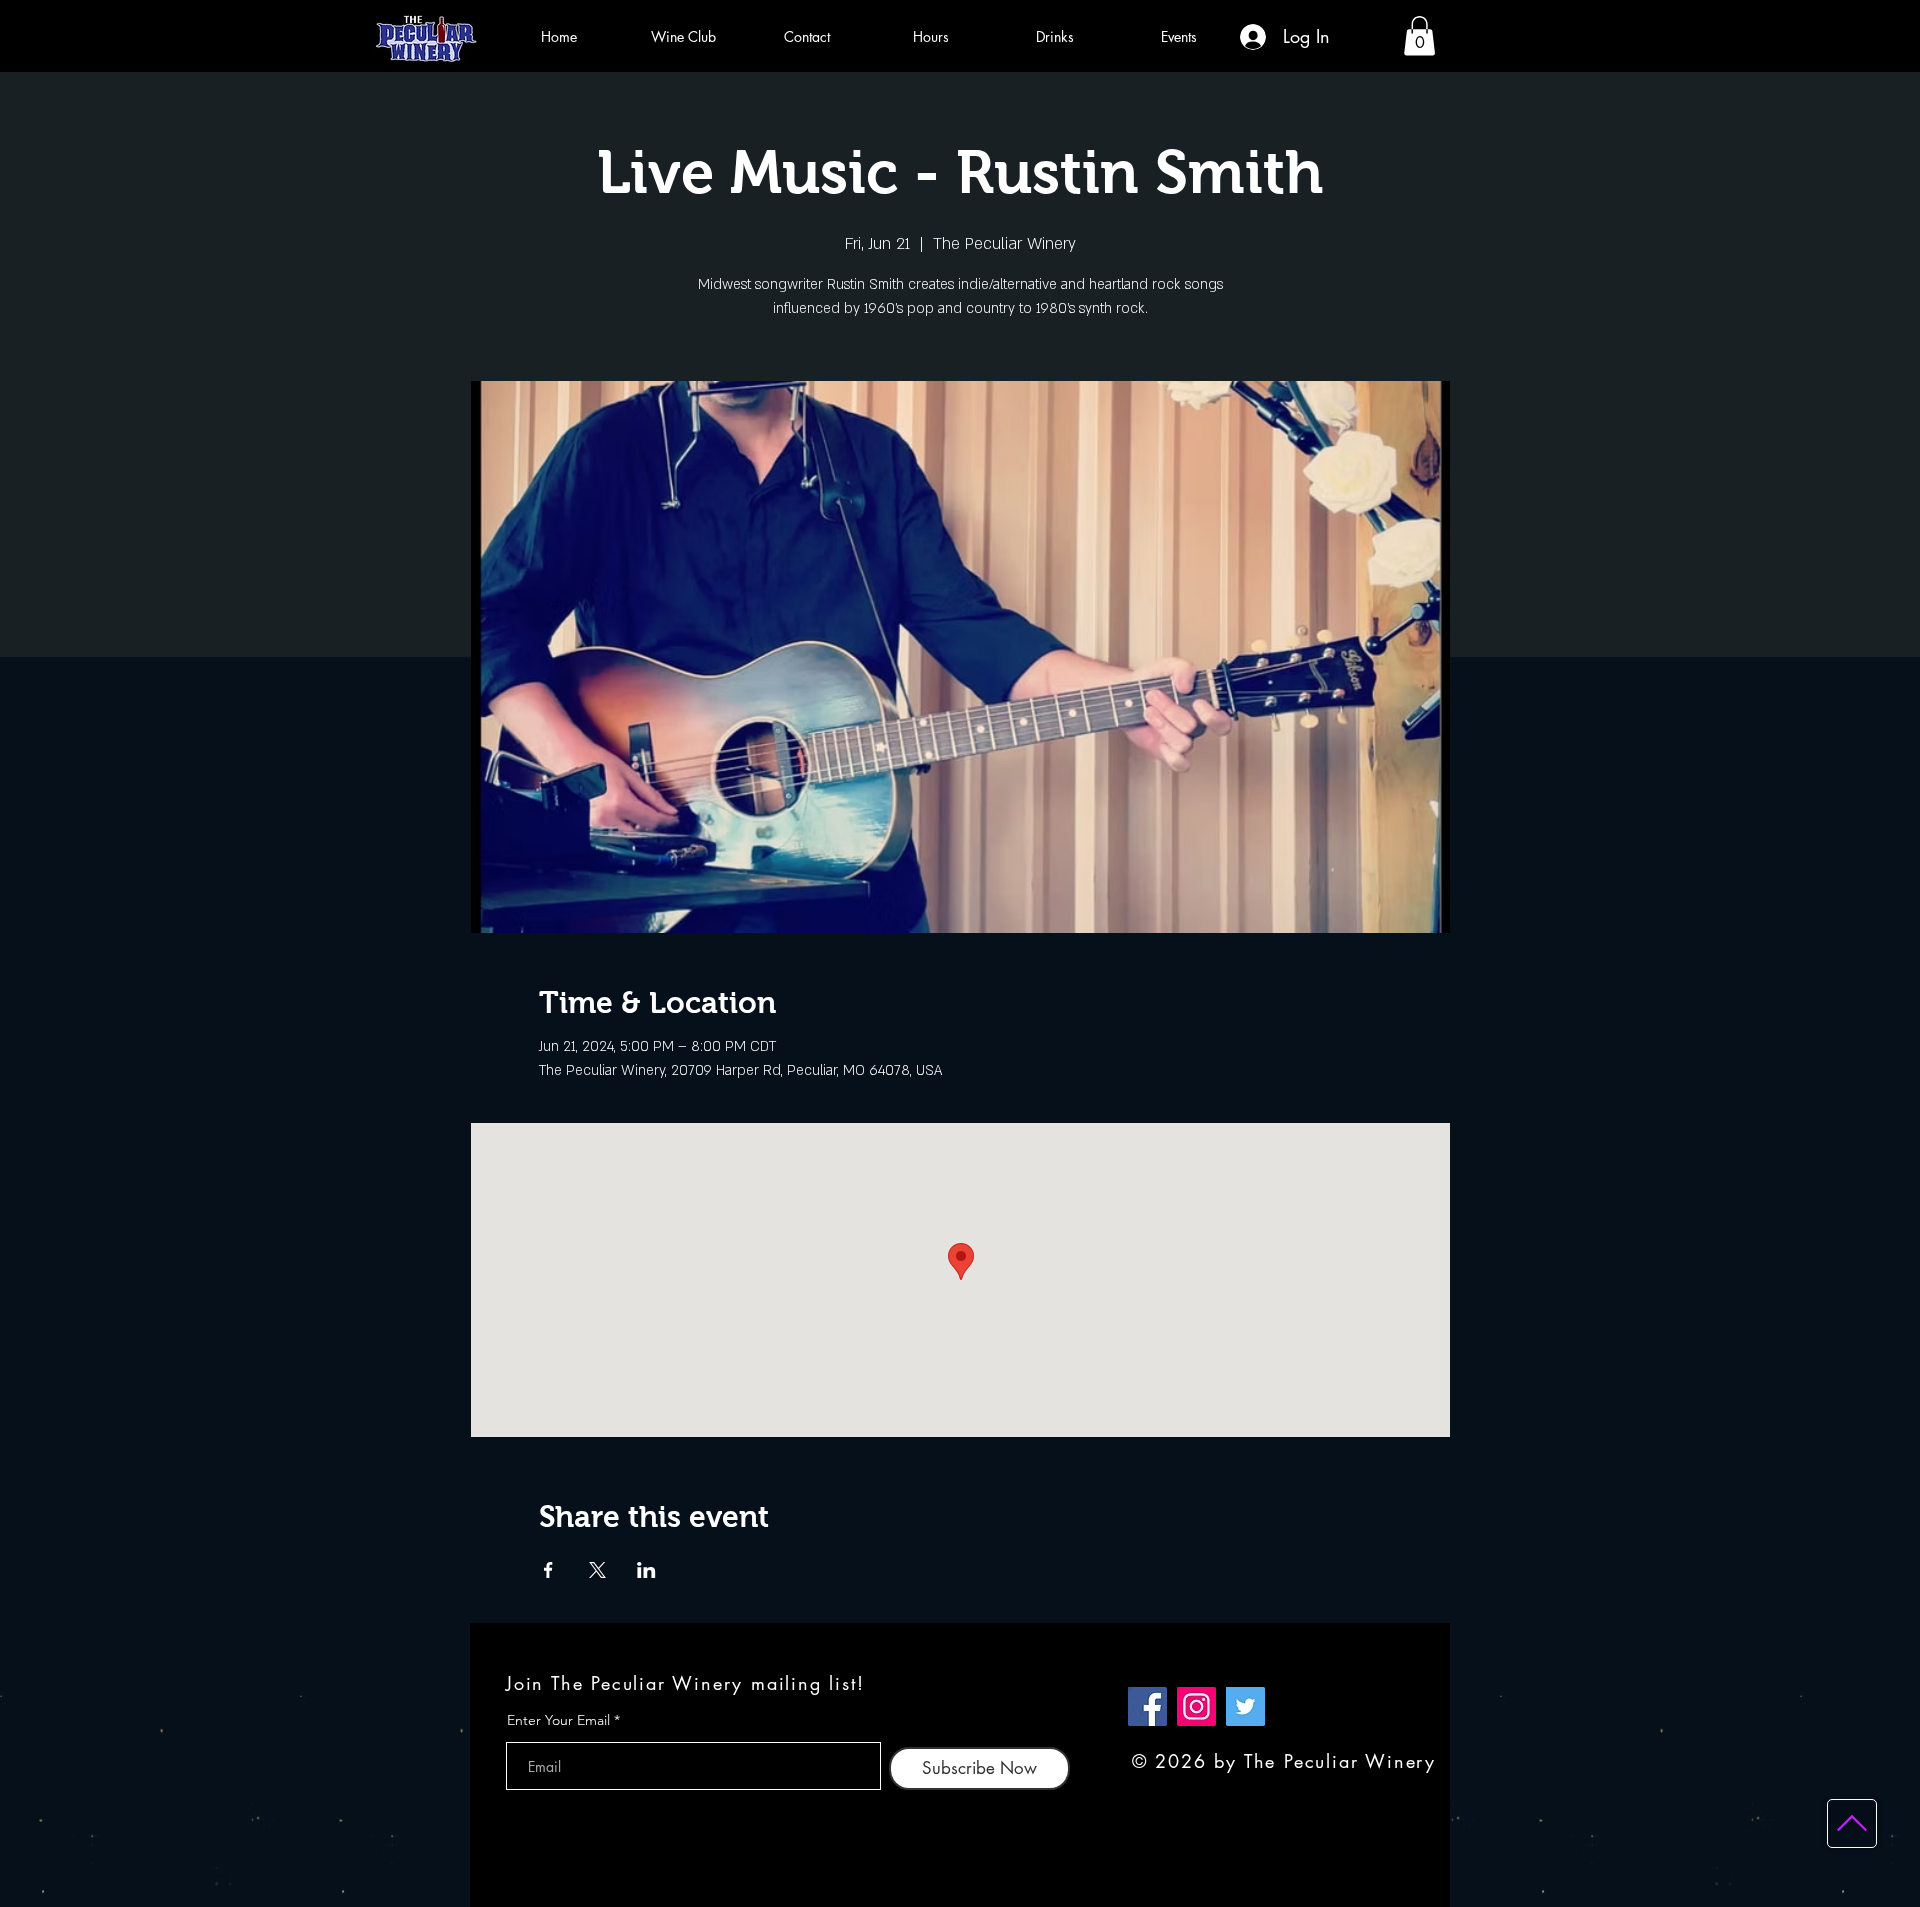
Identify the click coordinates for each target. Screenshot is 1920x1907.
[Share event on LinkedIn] (646, 1570)
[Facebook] (1147, 1706)
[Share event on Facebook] (548, 1570)
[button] (1419, 35)
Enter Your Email (558, 1720)
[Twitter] (1245, 1706)
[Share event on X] (597, 1570)
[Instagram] (1196, 1706)
